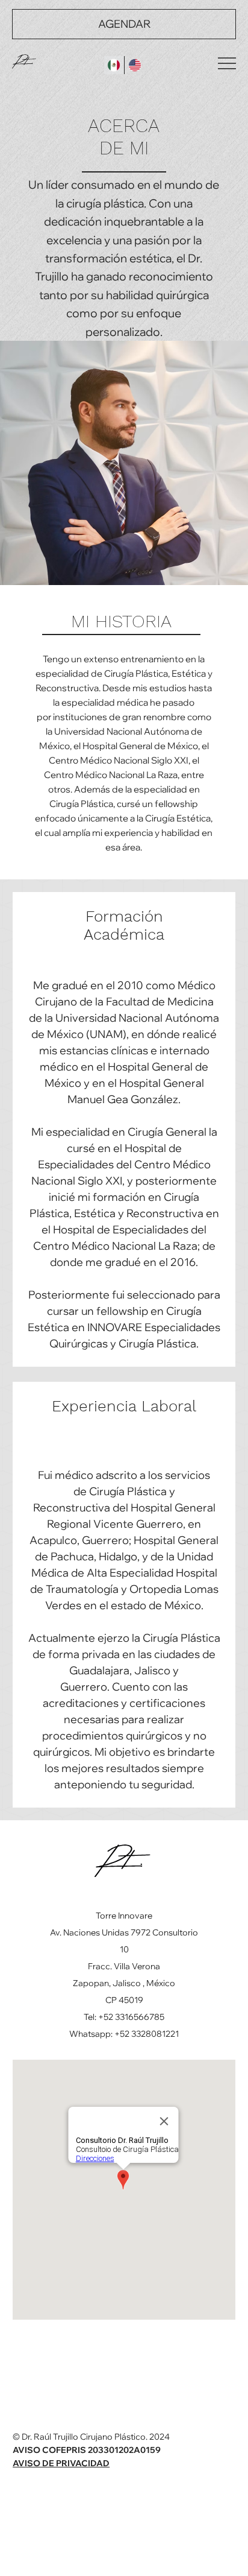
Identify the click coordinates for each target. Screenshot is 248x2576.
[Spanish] (114, 65)
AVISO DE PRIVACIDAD (61, 2463)
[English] (135, 65)
